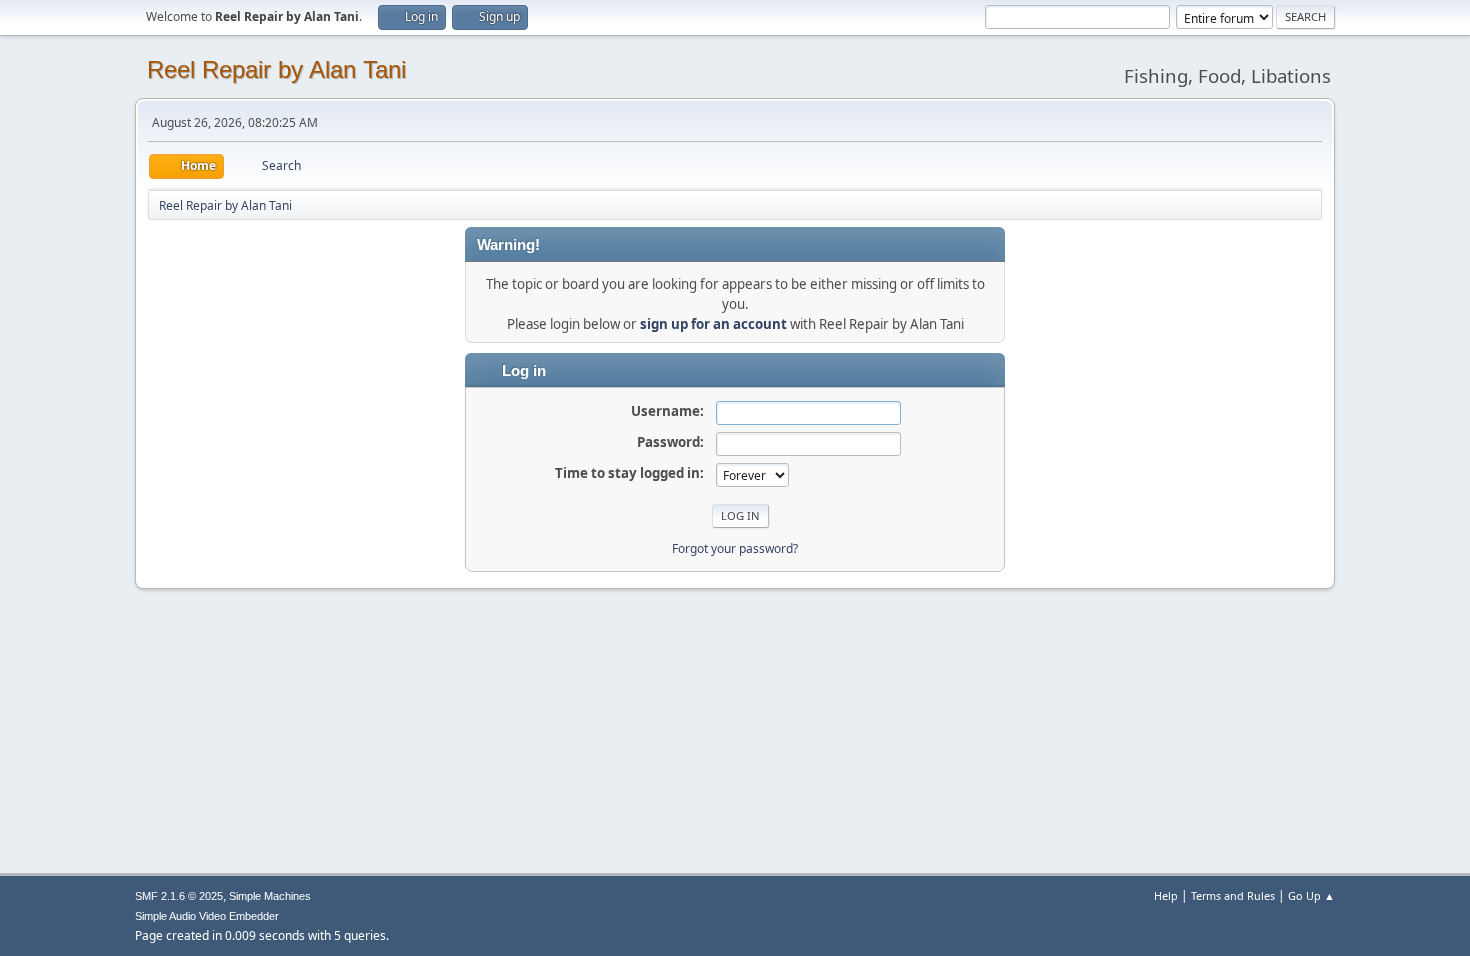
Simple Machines (270, 896)
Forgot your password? (735, 548)
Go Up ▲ (1311, 895)
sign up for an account (713, 324)
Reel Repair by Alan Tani (276, 69)
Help (1166, 895)
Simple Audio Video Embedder (207, 916)
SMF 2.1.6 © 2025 (179, 896)
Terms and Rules (1233, 895)
